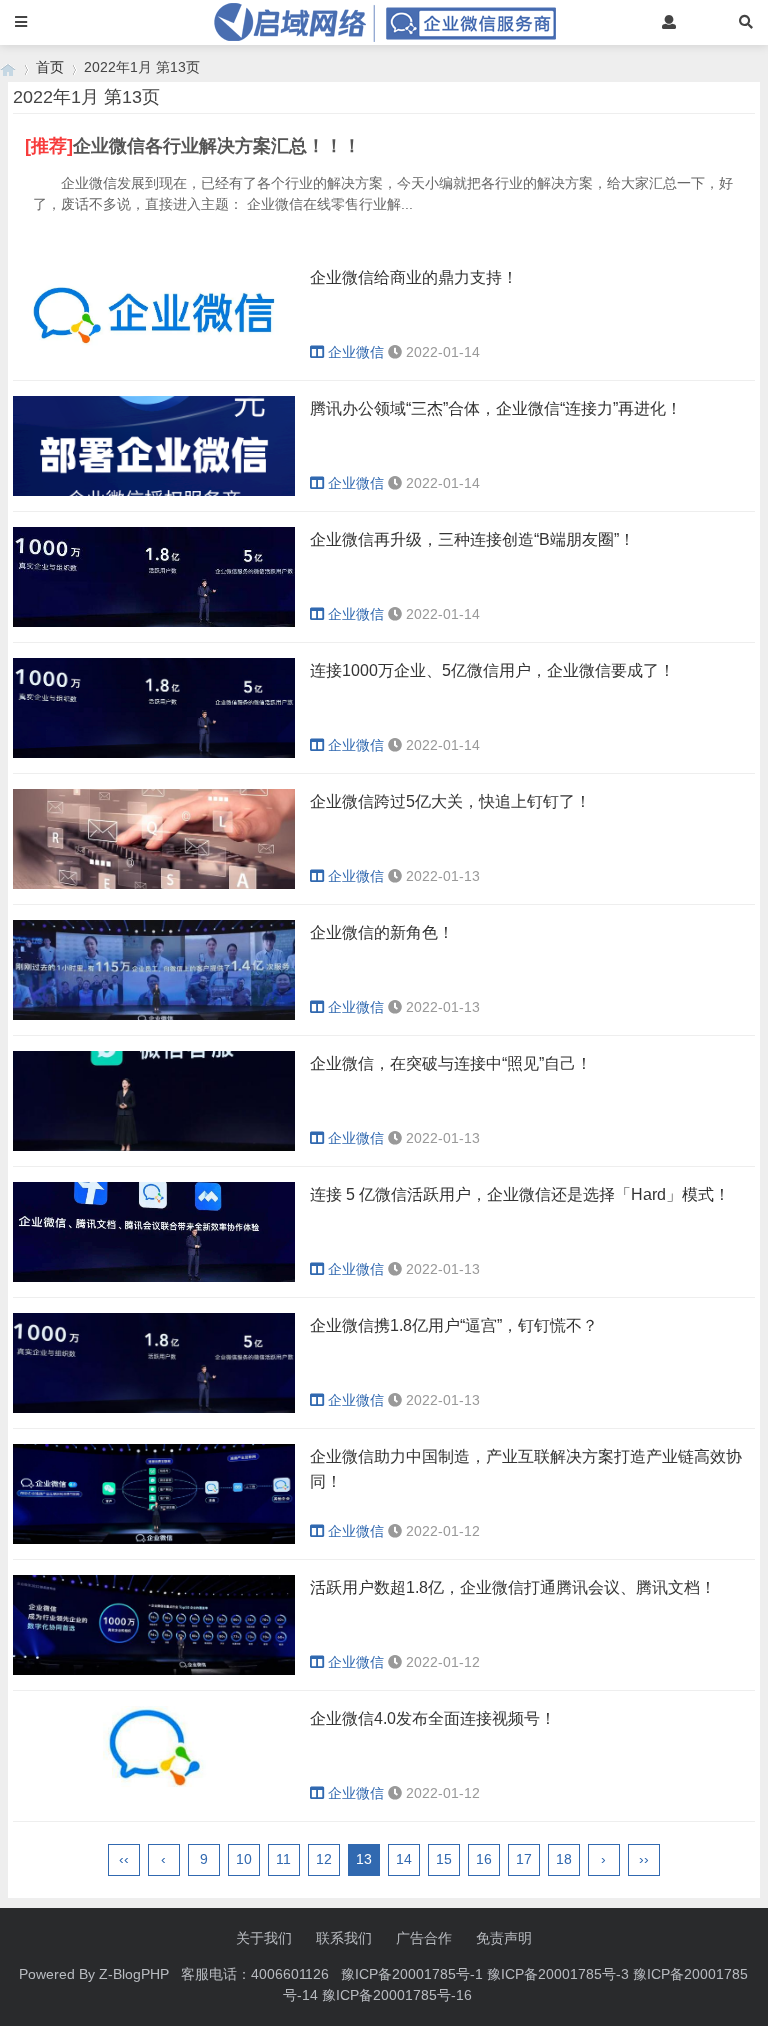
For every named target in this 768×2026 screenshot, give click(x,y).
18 (564, 1859)
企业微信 (356, 352)
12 (324, 1859)
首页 (50, 67)
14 (404, 1859)
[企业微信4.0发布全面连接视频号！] (154, 1801)
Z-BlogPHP (134, 1974)
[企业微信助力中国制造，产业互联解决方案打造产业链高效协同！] (154, 1539)
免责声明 (504, 1938)
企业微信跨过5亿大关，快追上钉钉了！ (450, 801)
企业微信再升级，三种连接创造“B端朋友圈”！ (472, 539)
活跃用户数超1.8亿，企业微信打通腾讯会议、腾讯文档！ (513, 1587)
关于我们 (264, 1938)
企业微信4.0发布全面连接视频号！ (433, 1718)
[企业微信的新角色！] (154, 1015)
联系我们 (344, 1938)
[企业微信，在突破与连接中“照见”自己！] (154, 1146)
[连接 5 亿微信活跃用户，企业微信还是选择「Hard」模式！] (154, 1277)
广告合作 (424, 1938)
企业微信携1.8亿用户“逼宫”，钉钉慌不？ (454, 1325)
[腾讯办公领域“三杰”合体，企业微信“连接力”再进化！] (154, 491)
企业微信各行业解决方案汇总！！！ (217, 146)
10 (244, 1859)
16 (484, 1859)
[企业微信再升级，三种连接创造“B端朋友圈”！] (154, 622)
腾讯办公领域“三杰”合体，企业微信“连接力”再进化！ (496, 408)
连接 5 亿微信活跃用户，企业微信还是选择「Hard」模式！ (520, 1194)
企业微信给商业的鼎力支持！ (414, 277)
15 (444, 1859)
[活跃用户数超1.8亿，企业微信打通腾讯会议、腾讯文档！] (154, 1670)
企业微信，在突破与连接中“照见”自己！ (451, 1063)
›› (644, 1859)
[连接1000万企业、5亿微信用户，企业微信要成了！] (154, 753)
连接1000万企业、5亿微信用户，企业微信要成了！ (492, 670)
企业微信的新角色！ (382, 932)
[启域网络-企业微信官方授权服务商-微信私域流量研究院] (8, 67)
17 (524, 1859)
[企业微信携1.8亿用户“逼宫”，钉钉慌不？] (154, 1408)
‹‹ (124, 1859)
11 (283, 1859)
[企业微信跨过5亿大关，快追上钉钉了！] (154, 884)
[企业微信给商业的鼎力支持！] (154, 360)
